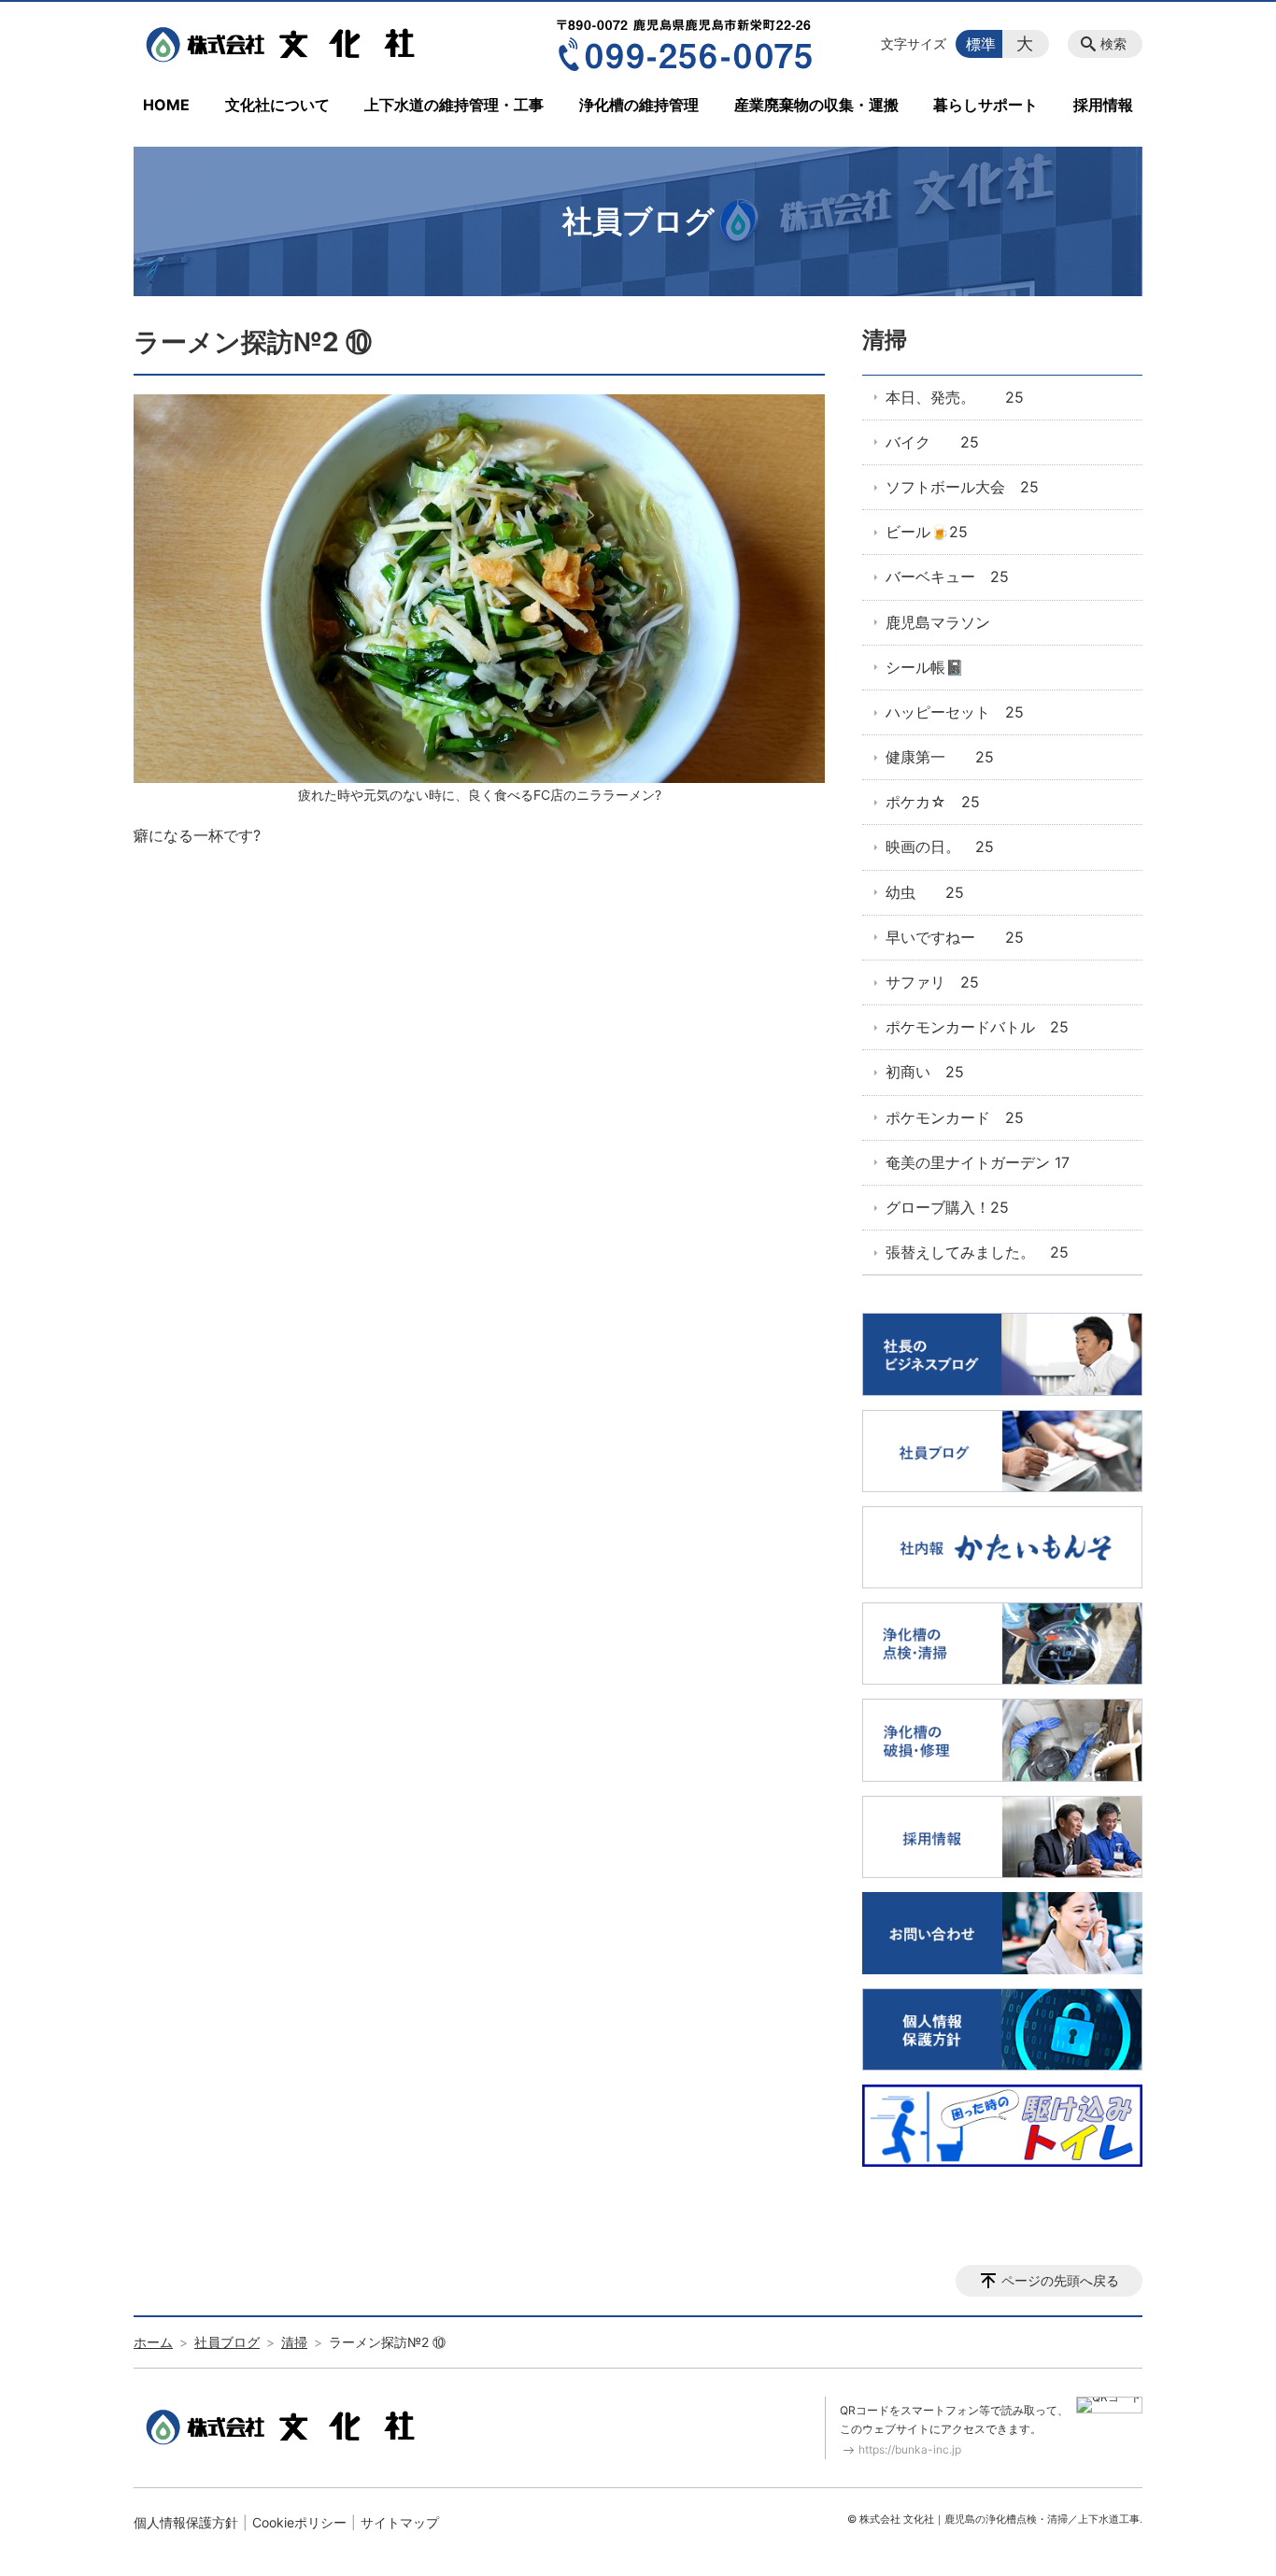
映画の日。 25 (940, 847)
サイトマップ (400, 2522)
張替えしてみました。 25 (977, 1252)
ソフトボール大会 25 (962, 487)
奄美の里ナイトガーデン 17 (978, 1162)
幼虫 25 (925, 892)
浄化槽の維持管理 (639, 105)
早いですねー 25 (955, 937)
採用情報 (1103, 105)
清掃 (885, 340)
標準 (981, 44)
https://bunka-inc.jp (910, 2449)
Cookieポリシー (299, 2522)
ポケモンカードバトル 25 (977, 1027)
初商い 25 (925, 1072)
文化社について (277, 105)
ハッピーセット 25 (955, 712)
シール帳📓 (925, 667)
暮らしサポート (985, 105)
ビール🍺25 (927, 532)
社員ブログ (227, 2342)
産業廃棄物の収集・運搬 (816, 105)
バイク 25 (932, 442)
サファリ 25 (932, 982)
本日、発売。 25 (955, 397)
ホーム (153, 2342)
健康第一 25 (940, 757)
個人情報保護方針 (186, 2522)
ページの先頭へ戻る (1060, 2280)
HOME (166, 105)
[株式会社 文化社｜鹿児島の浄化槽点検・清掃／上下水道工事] (286, 44)
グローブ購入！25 (947, 1207)
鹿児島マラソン (938, 622)
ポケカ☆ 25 (933, 802)
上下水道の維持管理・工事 (454, 105)
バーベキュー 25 (947, 576)
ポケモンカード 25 (955, 1117)
